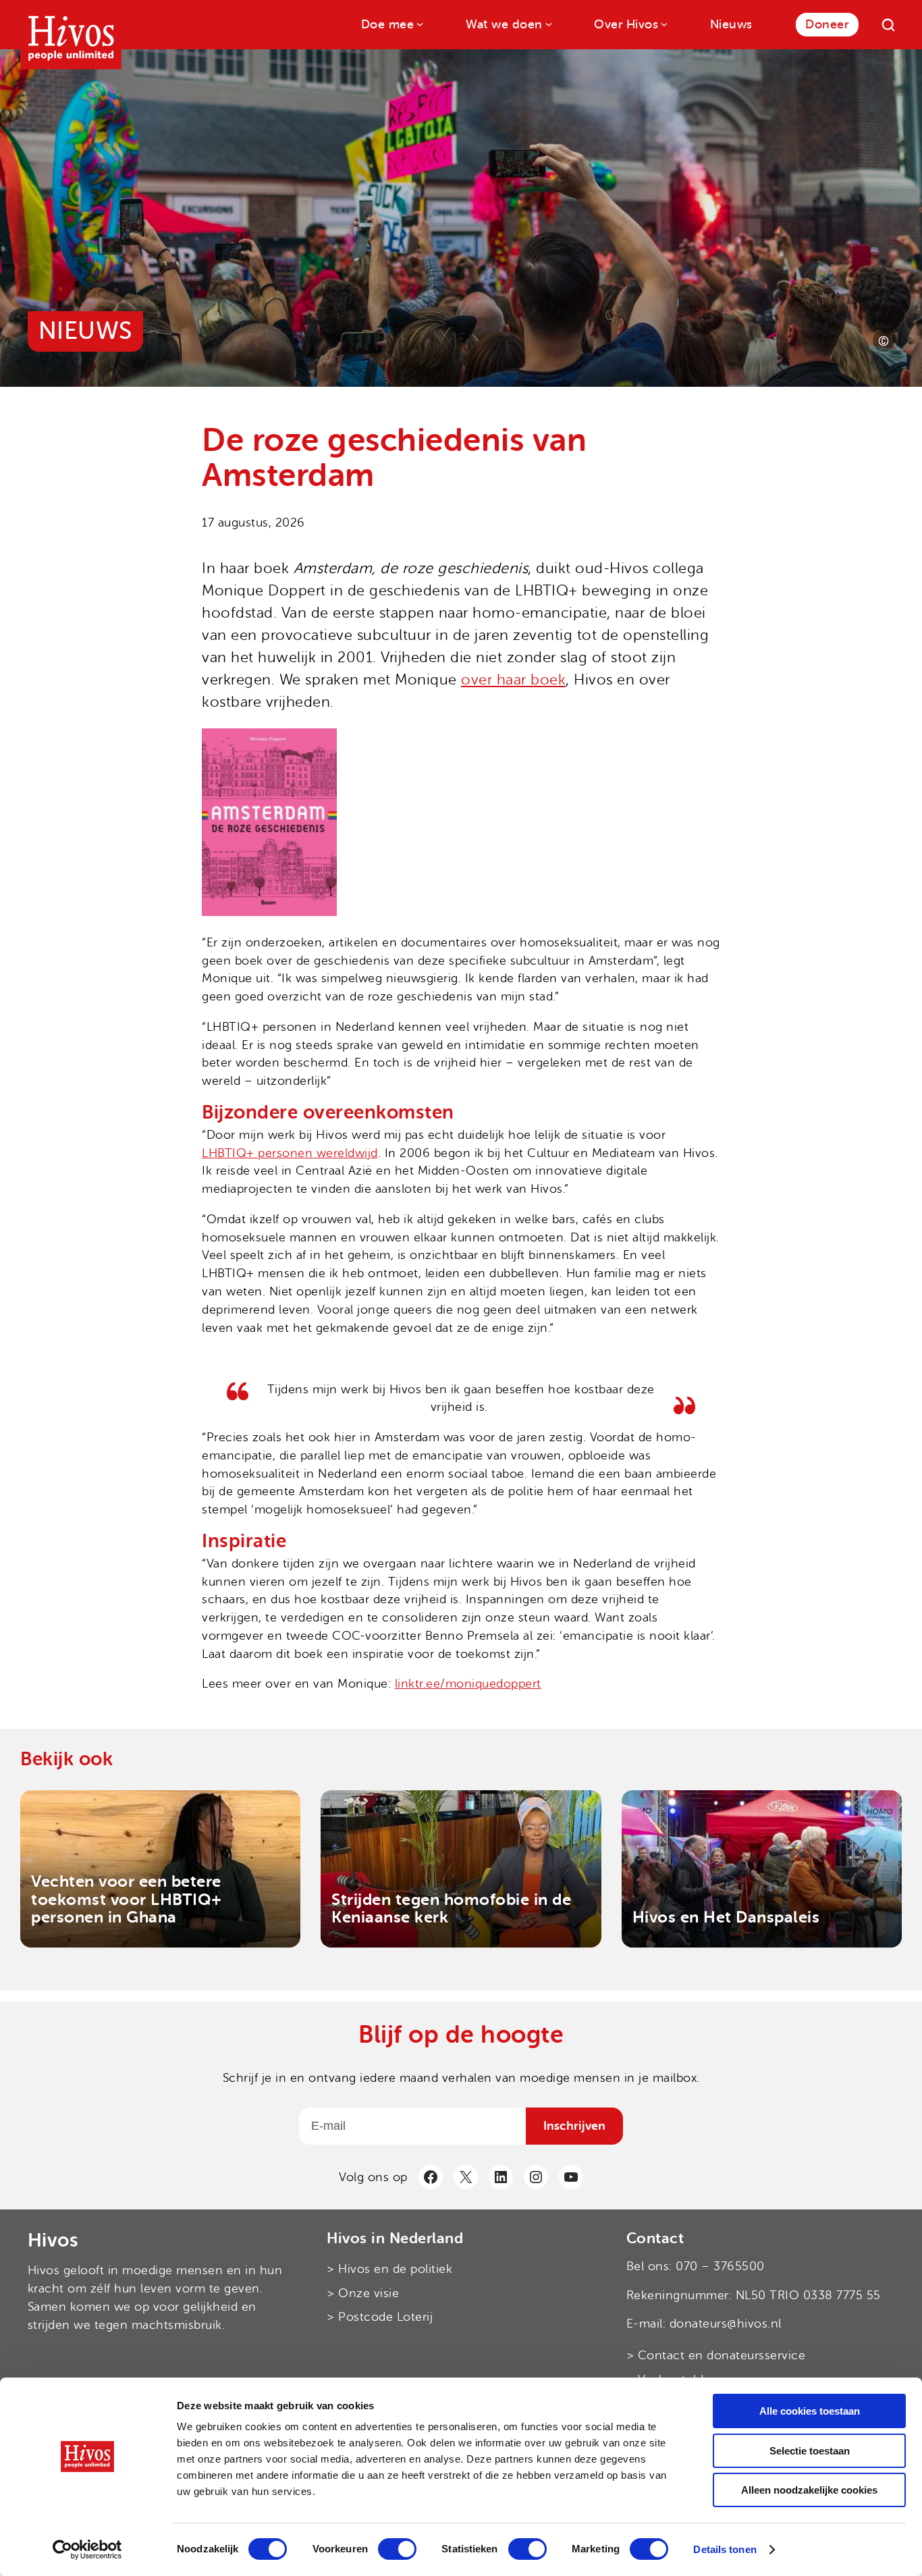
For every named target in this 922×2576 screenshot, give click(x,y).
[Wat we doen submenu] (548, 23)
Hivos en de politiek (395, 2269)
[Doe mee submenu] (419, 23)
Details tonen (725, 2549)
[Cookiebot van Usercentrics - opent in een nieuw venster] (87, 2550)
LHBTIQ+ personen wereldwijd (290, 1153)
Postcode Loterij (385, 2317)
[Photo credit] (884, 341)
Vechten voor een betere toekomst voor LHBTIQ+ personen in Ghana (127, 1899)
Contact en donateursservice (722, 2356)
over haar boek (513, 680)
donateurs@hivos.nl (726, 2324)
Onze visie (369, 2293)
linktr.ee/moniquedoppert (468, 1684)
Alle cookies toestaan (810, 2411)
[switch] (397, 2549)
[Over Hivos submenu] (663, 23)
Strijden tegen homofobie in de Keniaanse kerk (451, 1909)
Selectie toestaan (810, 2451)
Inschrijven (574, 2126)
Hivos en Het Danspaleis (726, 1917)
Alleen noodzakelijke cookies (809, 2490)
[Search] (888, 25)
